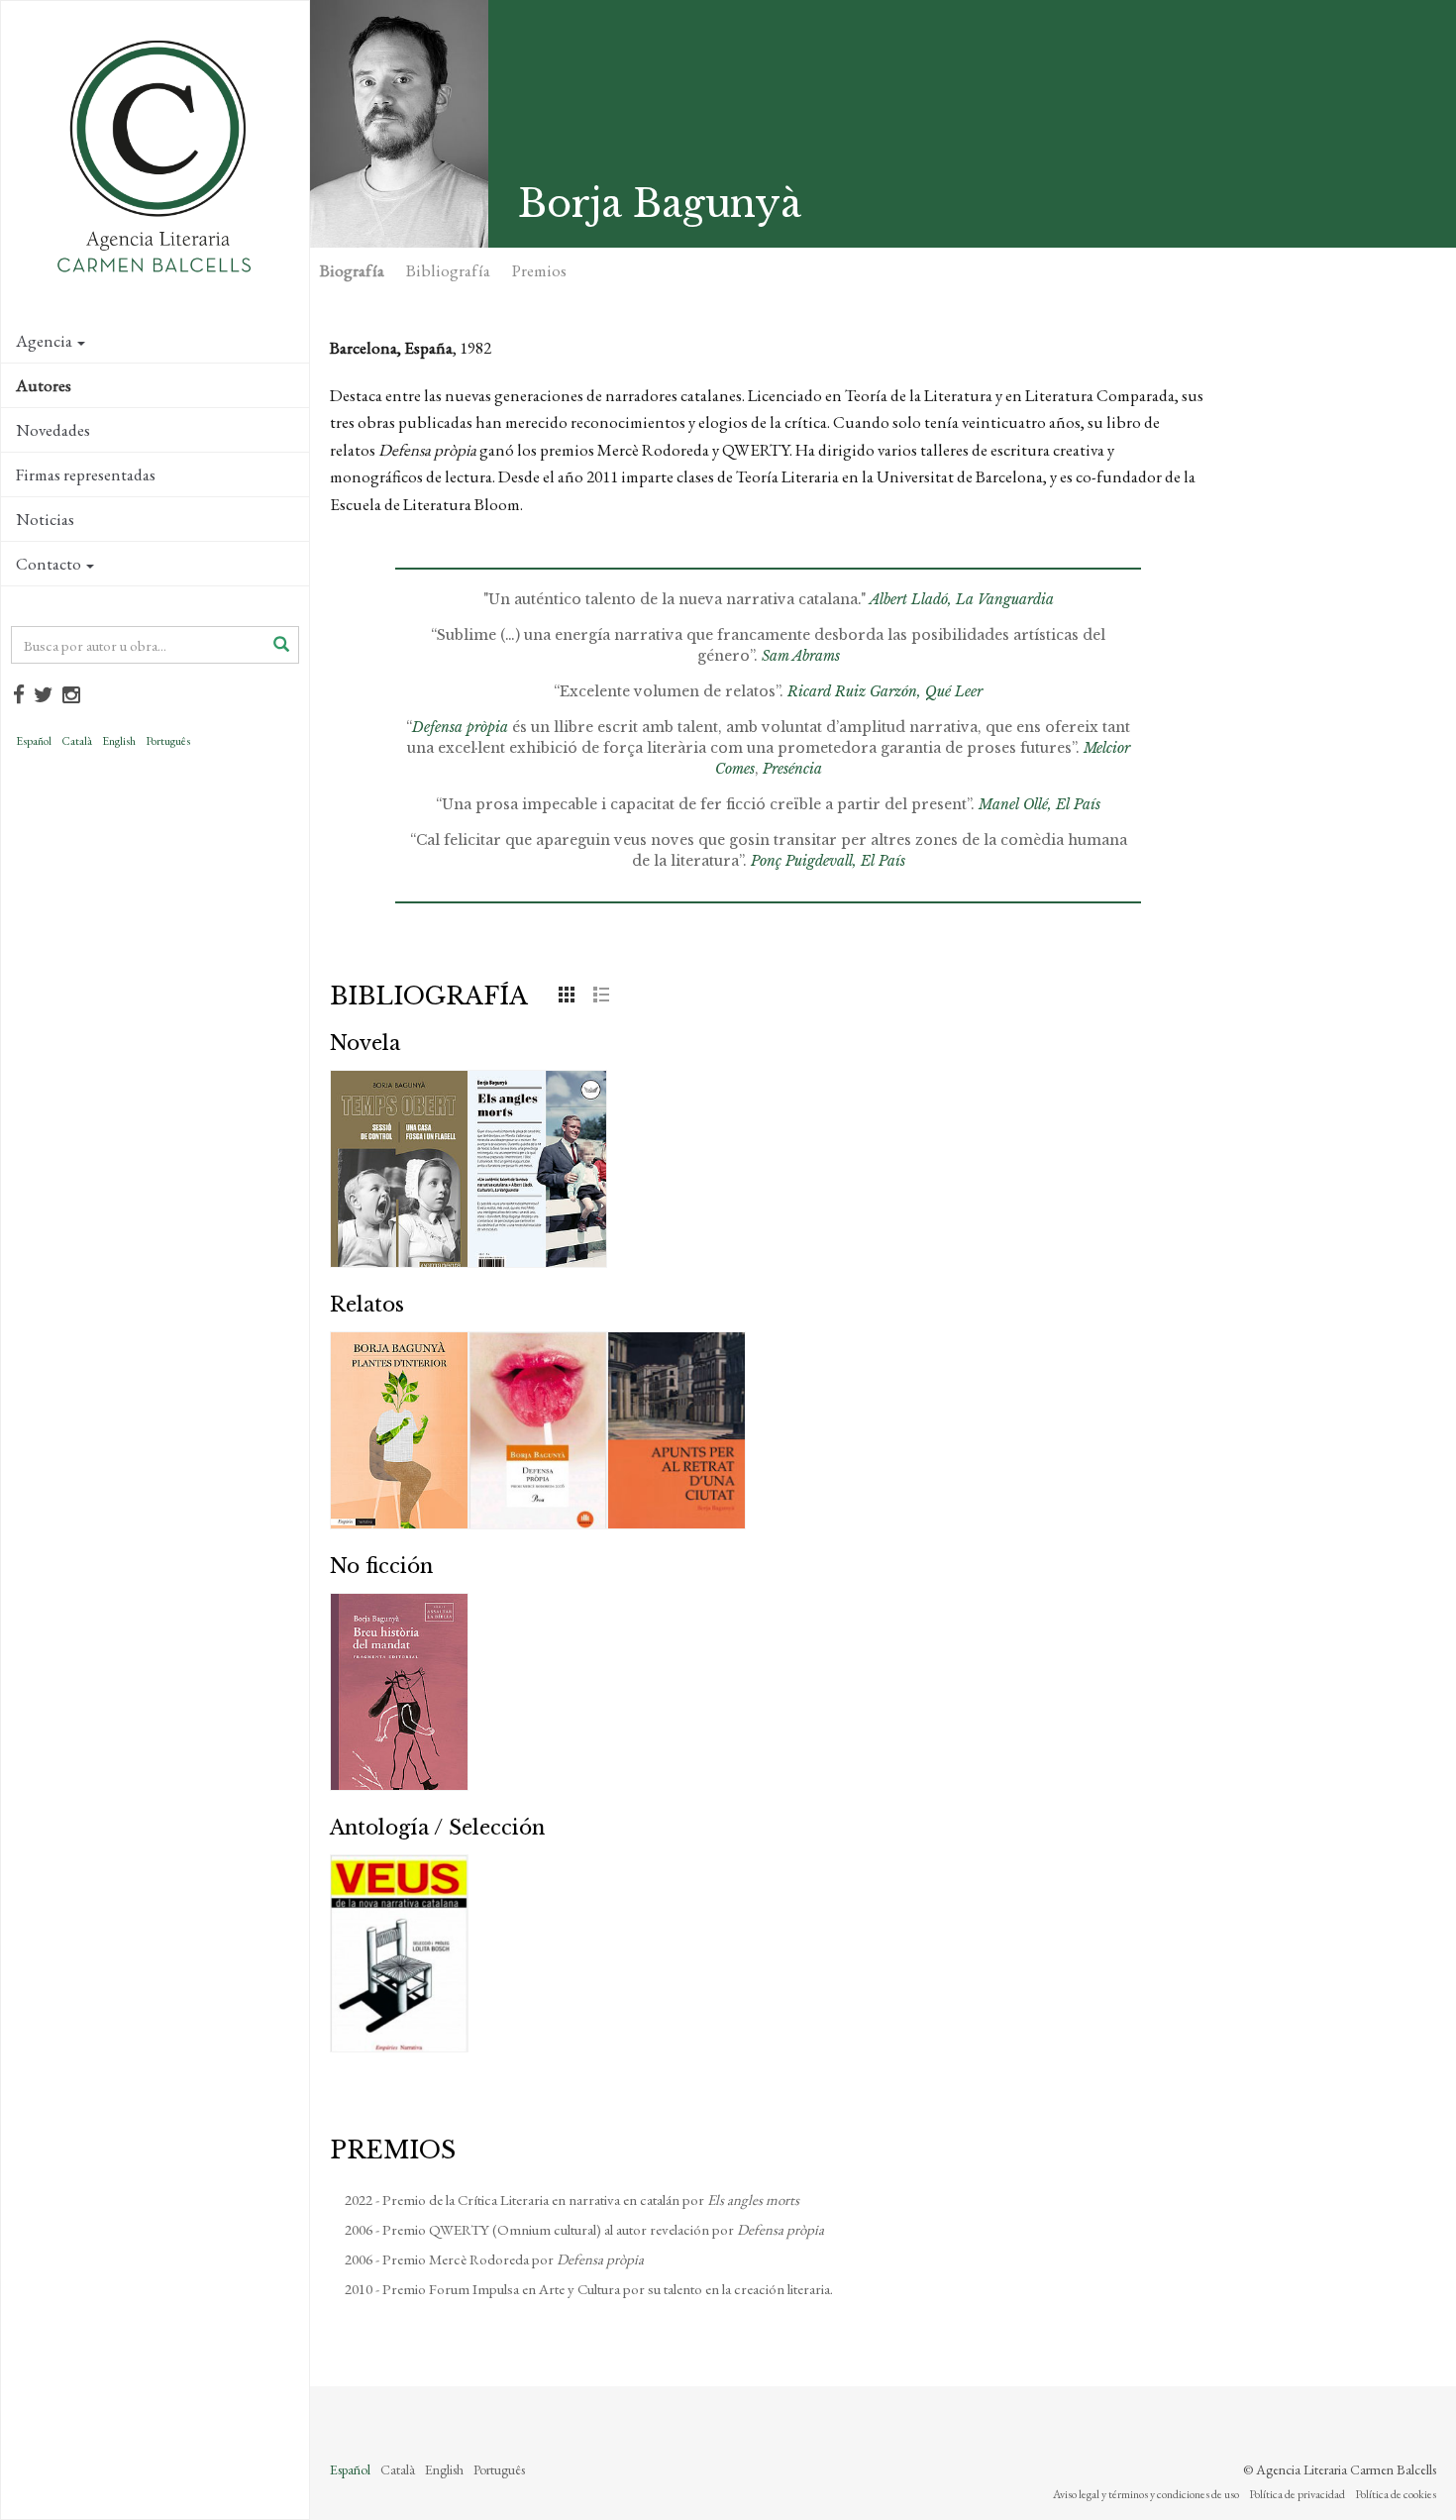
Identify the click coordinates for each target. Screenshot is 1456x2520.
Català (77, 741)
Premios (539, 270)
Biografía (352, 270)
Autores (44, 385)
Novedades (53, 430)
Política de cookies (1396, 2494)
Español (34, 741)
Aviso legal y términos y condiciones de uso (1146, 2494)
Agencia (44, 341)
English (119, 741)
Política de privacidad (1297, 2494)
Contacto (49, 564)
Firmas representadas (86, 474)
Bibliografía (448, 270)
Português (168, 741)
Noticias (45, 519)
